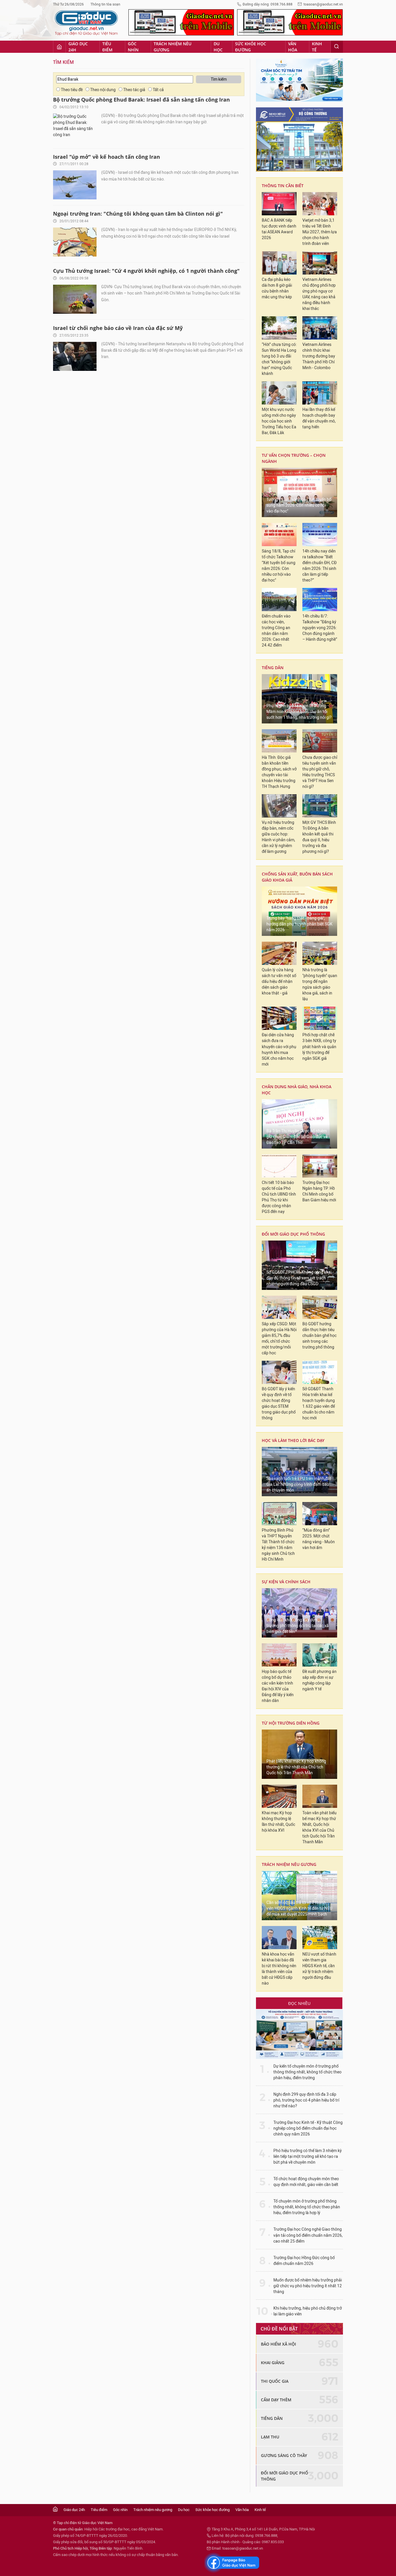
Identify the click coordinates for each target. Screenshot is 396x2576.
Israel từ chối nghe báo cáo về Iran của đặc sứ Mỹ (118, 328)
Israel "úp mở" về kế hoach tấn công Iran (107, 157)
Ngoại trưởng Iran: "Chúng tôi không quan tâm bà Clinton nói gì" (138, 214)
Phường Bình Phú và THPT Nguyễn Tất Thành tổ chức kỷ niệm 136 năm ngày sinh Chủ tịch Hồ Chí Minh (278, 1545)
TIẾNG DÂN (273, 668)
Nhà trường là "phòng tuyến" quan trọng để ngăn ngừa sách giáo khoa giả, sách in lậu (320, 984)
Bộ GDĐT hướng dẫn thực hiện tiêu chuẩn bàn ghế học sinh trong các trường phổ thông (319, 1336)
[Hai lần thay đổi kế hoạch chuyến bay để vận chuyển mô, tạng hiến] (320, 393)
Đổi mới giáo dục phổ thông (293, 1234)
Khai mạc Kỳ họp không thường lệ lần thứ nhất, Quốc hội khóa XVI (278, 1822)
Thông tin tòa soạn (105, 4)
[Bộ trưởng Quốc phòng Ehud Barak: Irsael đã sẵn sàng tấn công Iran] (75, 128)
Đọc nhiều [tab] (299, 2003)
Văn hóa (293, 47)
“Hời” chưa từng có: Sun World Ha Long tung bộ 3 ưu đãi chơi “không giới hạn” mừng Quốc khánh (279, 359)
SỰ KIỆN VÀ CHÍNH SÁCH (286, 1582)
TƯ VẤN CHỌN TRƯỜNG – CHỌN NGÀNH (294, 458)
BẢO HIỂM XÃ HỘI (278, 2344)
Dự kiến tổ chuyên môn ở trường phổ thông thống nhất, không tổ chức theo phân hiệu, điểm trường (307, 2072)
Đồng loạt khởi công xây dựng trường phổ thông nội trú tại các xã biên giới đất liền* (298, 1626)
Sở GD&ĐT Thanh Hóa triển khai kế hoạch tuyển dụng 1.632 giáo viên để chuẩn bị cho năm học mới (319, 1403)
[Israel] (75, 185)
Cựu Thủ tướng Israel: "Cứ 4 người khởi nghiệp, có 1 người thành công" (146, 271)
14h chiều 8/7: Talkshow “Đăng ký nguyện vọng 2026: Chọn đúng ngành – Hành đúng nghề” (320, 628)
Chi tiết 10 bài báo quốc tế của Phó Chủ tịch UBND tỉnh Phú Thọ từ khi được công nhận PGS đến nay (279, 1197)
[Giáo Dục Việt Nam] (86, 23)
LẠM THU (270, 2437)
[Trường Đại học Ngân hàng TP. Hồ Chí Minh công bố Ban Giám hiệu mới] (320, 1166)
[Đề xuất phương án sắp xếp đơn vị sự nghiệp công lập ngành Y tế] (320, 1655)
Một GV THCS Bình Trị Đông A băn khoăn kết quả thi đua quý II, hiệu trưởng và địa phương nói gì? (319, 837)
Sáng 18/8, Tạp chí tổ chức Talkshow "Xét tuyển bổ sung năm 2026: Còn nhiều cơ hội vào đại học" (279, 566)
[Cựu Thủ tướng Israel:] (75, 299)
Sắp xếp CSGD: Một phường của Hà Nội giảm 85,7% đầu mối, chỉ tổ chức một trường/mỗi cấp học (279, 1338)
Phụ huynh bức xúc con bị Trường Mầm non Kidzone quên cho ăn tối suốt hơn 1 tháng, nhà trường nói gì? (299, 712)
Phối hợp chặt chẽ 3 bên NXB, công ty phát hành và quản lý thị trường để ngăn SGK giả (319, 1047)
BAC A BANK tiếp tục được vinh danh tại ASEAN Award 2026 (279, 229)
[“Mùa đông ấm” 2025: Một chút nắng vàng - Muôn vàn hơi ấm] (320, 1514)
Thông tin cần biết (283, 186)
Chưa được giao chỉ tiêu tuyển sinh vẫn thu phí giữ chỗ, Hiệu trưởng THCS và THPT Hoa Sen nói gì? (320, 772)
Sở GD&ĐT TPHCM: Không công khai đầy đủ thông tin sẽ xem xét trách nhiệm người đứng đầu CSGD (299, 1278)
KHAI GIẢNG (273, 2363)
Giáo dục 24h (78, 47)
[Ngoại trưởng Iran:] (75, 242)
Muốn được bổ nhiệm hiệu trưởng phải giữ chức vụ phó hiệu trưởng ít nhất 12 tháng (308, 2286)
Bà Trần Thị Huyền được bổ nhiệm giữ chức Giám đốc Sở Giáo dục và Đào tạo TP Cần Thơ (297, 1137)
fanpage (232, 2563)
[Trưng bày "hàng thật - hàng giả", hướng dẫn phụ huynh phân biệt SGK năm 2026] (299, 911)
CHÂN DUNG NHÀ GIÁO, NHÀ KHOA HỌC (297, 1090)
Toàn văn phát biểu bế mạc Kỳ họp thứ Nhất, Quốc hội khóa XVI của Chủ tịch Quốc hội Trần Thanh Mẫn (319, 1827)
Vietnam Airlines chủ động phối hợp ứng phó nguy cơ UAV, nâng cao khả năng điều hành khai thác (319, 294)
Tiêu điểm (107, 47)
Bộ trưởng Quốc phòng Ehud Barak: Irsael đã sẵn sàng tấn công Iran (141, 100)
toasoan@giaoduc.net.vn (323, 4)
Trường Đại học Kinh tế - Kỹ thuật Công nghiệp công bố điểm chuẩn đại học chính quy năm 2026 (308, 2128)
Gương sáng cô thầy (284, 2455)
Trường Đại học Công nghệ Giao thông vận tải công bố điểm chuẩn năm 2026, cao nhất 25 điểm (308, 2235)
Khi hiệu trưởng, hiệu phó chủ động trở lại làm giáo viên (308, 2311)
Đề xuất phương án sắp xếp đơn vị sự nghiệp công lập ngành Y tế (319, 1680)
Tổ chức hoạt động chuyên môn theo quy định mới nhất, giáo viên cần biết (306, 2182)
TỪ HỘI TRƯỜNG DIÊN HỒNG (291, 1723)
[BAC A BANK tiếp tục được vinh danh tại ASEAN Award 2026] (279, 204)
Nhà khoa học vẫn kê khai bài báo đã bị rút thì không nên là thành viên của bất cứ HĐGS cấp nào (279, 1969)
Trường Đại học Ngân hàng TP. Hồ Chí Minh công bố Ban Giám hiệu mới (319, 1191)
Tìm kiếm (63, 62)
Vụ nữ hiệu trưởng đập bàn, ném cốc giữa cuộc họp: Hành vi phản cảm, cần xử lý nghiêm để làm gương (278, 837)
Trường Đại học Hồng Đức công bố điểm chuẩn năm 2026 (304, 2261)
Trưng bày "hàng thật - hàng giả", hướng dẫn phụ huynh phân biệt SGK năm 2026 (299, 924)
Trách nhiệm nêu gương (172, 47)
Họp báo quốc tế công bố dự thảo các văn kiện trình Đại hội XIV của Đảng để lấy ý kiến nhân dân (278, 1686)
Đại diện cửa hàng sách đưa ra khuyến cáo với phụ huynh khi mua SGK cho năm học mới (279, 1049)
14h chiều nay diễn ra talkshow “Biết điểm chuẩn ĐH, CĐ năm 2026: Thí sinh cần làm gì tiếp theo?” (319, 566)
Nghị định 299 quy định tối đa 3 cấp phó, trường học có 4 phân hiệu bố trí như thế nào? (306, 2100)
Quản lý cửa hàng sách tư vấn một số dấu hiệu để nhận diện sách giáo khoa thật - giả (279, 982)
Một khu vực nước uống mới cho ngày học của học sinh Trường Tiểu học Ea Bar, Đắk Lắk (279, 421)
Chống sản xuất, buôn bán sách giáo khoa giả (297, 877)
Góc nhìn (133, 47)
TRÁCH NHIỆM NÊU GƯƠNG (289, 1864)
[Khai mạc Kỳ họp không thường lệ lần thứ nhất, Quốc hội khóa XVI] (279, 1796)
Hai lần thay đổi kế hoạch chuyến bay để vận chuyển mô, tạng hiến (319, 418)
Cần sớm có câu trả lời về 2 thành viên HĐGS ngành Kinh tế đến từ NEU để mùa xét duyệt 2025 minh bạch (299, 1908)
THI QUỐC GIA (275, 2381)
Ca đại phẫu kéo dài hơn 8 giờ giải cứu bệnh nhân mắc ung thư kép (277, 288)
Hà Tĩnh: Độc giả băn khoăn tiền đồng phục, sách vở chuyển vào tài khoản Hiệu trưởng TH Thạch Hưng (279, 772)
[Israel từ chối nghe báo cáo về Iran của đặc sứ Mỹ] (75, 356)
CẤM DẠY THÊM (276, 2400)
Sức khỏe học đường (251, 47)
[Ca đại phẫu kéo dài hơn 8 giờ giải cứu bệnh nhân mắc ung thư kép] (279, 263)
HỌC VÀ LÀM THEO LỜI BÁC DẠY (293, 1440)
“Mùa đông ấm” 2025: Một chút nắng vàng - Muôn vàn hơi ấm (319, 1539)
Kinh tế (317, 47)
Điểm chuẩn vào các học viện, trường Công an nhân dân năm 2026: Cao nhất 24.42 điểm (276, 631)
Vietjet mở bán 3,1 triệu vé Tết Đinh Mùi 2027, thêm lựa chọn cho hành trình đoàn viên (320, 232)
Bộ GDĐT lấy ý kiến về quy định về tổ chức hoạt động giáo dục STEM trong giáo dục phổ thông (279, 1403)
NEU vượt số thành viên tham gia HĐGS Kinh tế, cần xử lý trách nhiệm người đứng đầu (319, 1966)
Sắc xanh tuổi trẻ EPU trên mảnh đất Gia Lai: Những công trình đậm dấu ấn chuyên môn (299, 1484)
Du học (218, 47)
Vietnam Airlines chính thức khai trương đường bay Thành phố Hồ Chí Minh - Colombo (319, 356)
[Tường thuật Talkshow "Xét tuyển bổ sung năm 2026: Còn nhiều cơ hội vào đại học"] (299, 492)
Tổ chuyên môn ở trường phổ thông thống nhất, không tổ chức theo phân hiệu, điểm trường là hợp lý (307, 2207)
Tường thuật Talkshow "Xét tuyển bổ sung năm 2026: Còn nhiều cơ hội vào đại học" (299, 505)
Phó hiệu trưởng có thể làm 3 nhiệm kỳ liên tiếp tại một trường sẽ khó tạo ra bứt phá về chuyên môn (308, 2157)
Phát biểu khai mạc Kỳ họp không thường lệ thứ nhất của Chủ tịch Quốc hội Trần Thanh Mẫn (296, 1767)
